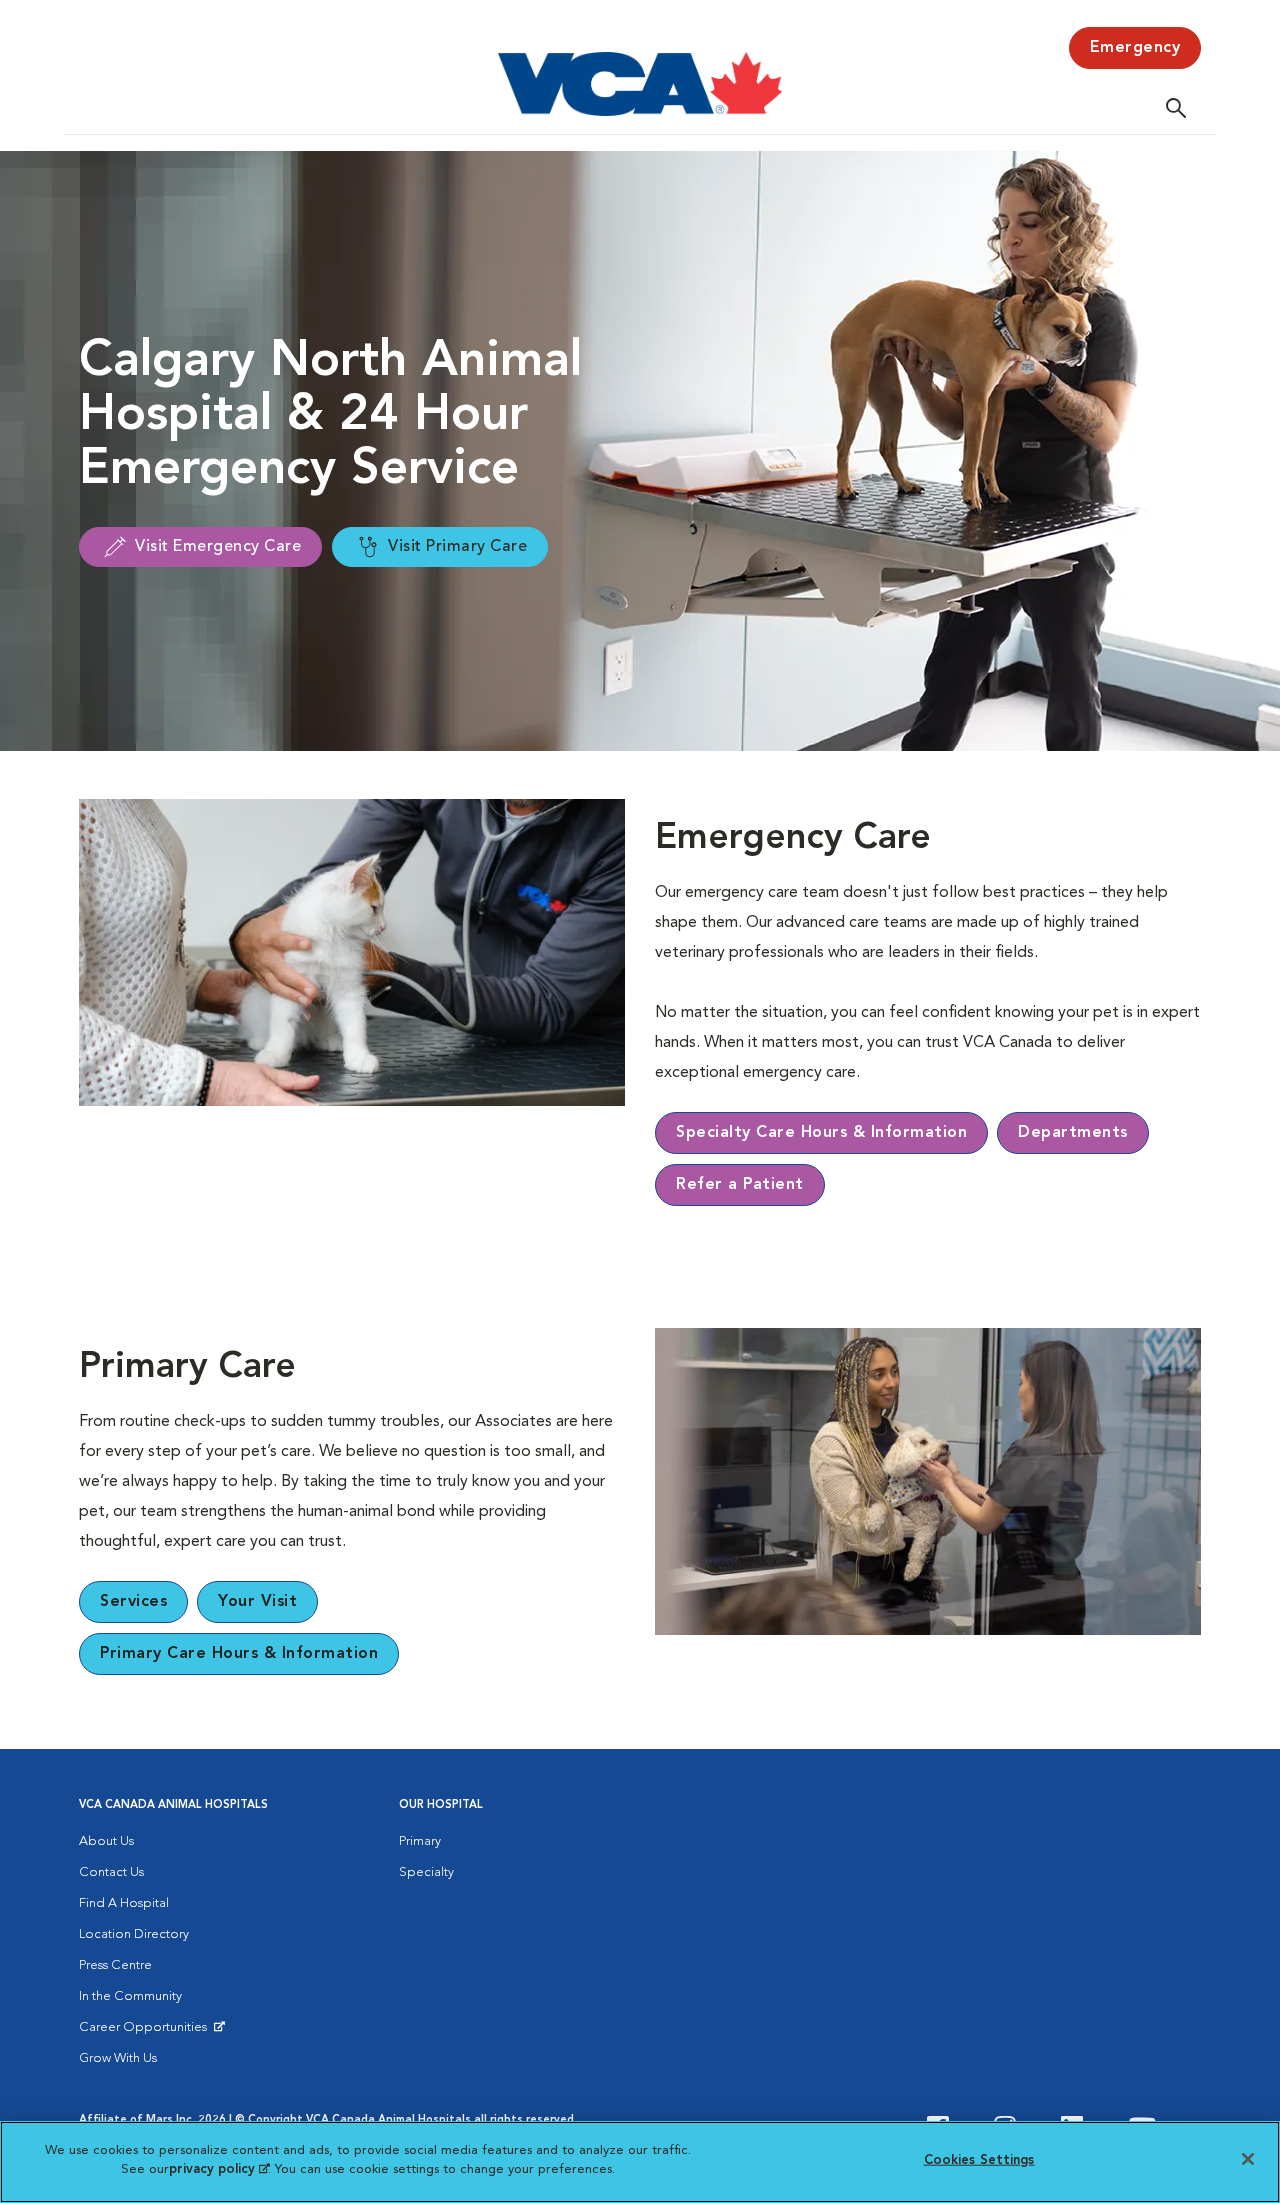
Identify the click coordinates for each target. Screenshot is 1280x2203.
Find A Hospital (124, 1903)
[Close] (1248, 2159)
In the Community (130, 1996)
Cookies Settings (979, 2160)
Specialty (426, 1872)
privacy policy (219, 2169)
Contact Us (111, 1872)
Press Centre (115, 1965)
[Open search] (1181, 107)
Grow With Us (118, 2058)
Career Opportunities (146, 2032)
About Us (106, 1841)
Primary (420, 1841)
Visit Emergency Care (218, 547)
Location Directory (134, 1934)
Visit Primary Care (457, 547)
